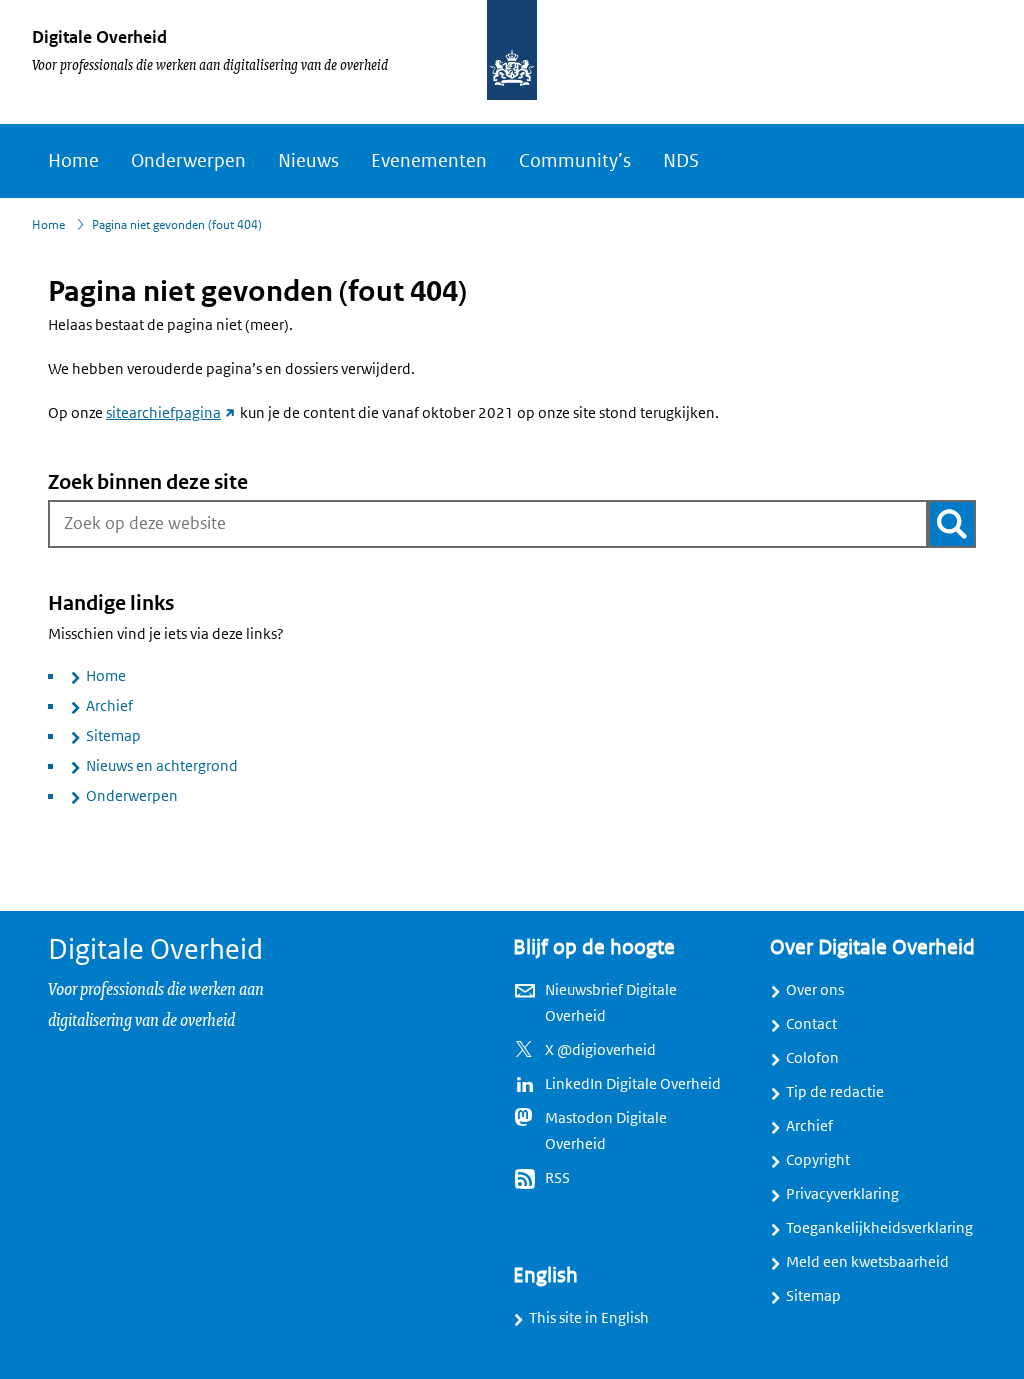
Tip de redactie (835, 1092)
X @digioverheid (600, 1050)
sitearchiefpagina (171, 413)
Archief (109, 706)
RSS (557, 1178)
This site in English (589, 1318)
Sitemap (113, 736)
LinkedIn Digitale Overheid (633, 1084)
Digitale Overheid (99, 37)
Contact (811, 1024)
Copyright (818, 1160)
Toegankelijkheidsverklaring (879, 1228)
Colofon (812, 1058)
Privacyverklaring (842, 1194)
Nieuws (308, 161)
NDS (681, 161)
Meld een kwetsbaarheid (867, 1262)
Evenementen (429, 161)
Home (73, 161)
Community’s (575, 161)
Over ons (815, 990)
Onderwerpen (188, 161)
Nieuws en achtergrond (162, 766)
